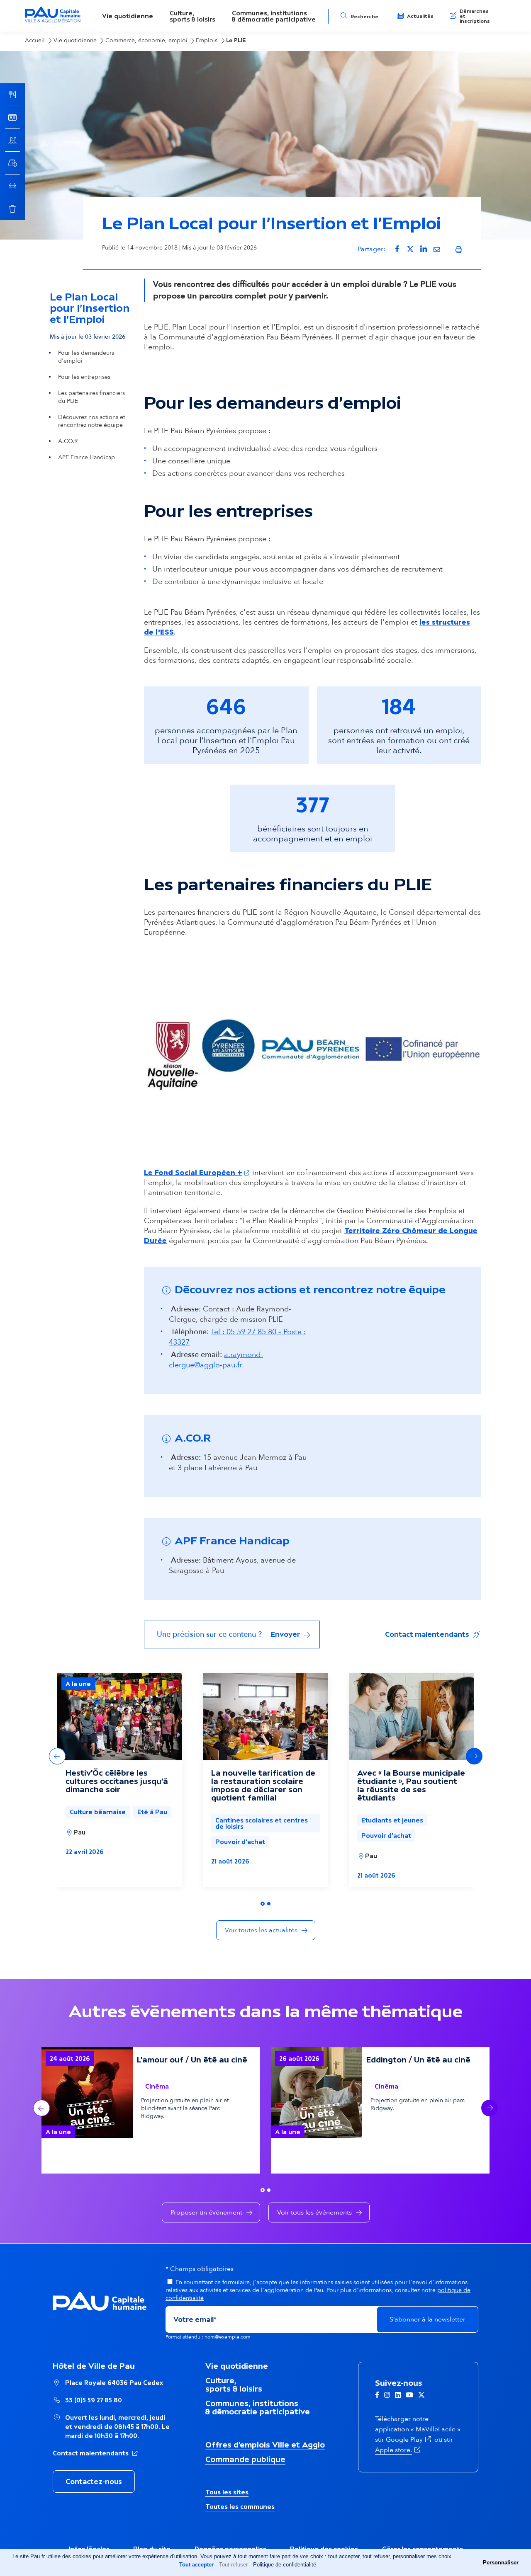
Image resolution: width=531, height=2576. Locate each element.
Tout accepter (196, 2565)
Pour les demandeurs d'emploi (86, 357)
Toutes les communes (240, 2507)
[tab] (263, 1904)
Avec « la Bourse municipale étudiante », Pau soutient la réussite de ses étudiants (411, 1785)
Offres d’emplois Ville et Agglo (265, 2445)
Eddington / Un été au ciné (418, 2060)
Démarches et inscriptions (475, 16)
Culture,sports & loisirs (192, 16)
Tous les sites (227, 2492)
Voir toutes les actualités (261, 1930)
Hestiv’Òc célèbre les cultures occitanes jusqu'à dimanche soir (117, 1781)
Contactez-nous (94, 2481)
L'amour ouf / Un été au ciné (192, 2060)
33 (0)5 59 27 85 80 (94, 2400)
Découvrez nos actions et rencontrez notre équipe (91, 421)
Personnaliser (501, 2563)
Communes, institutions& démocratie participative (274, 16)
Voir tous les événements (314, 2213)
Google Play (409, 2440)
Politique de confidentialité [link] (285, 2565)
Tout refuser (233, 2565)
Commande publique (245, 2459)
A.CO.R (68, 441)
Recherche (364, 17)
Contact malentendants (433, 1634)
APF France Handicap (86, 457)
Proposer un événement (206, 2213)
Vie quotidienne (128, 16)
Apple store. (398, 2450)
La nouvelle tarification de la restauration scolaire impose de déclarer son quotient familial (263, 1785)
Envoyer (286, 1634)
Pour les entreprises (84, 377)
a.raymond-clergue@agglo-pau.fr (216, 1360)
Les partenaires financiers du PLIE (91, 397)
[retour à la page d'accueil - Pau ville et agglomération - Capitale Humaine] (53, 21)
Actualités (420, 16)
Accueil (35, 40)
